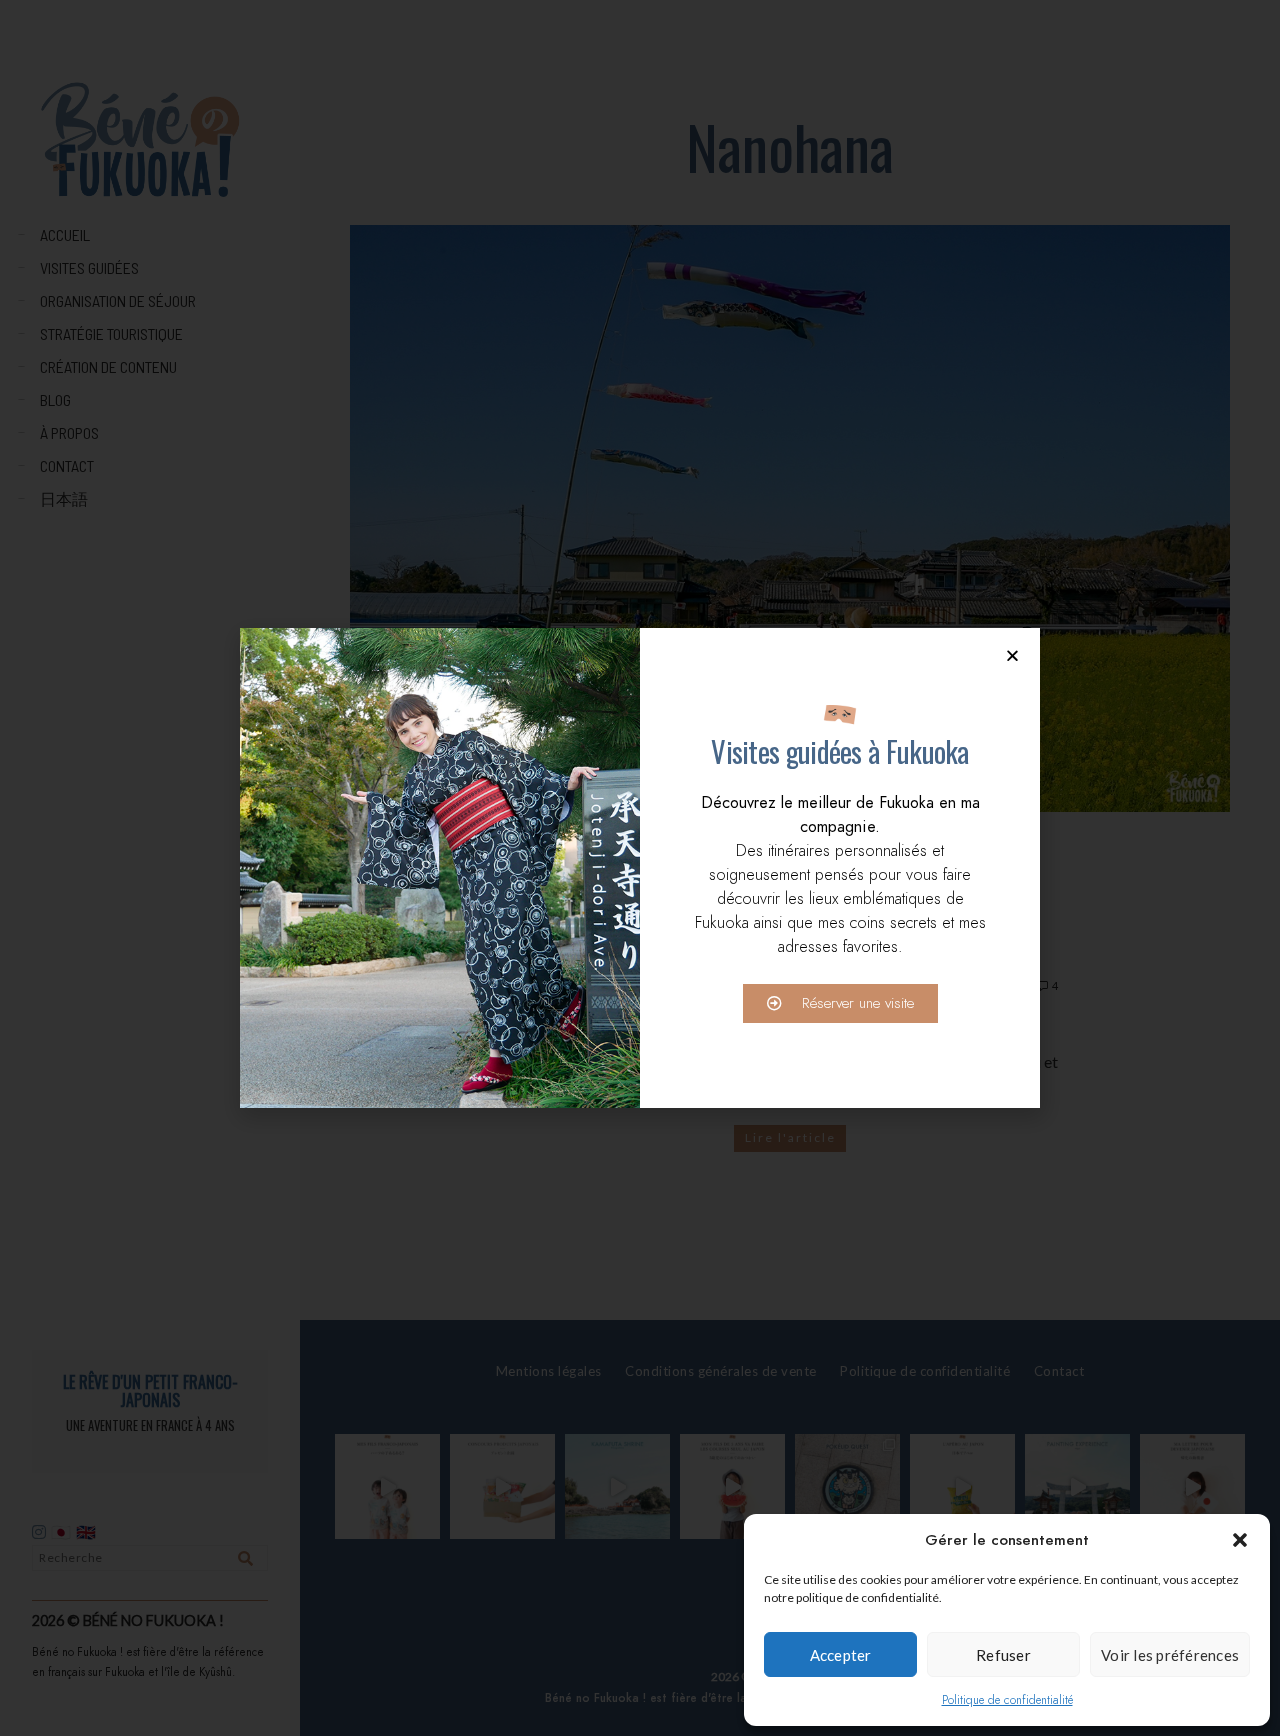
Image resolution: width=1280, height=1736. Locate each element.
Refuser (1003, 1655)
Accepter (841, 1655)
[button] (1240, 1540)
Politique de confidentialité (1007, 1700)
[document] (640, 868)
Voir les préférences (1170, 1655)
